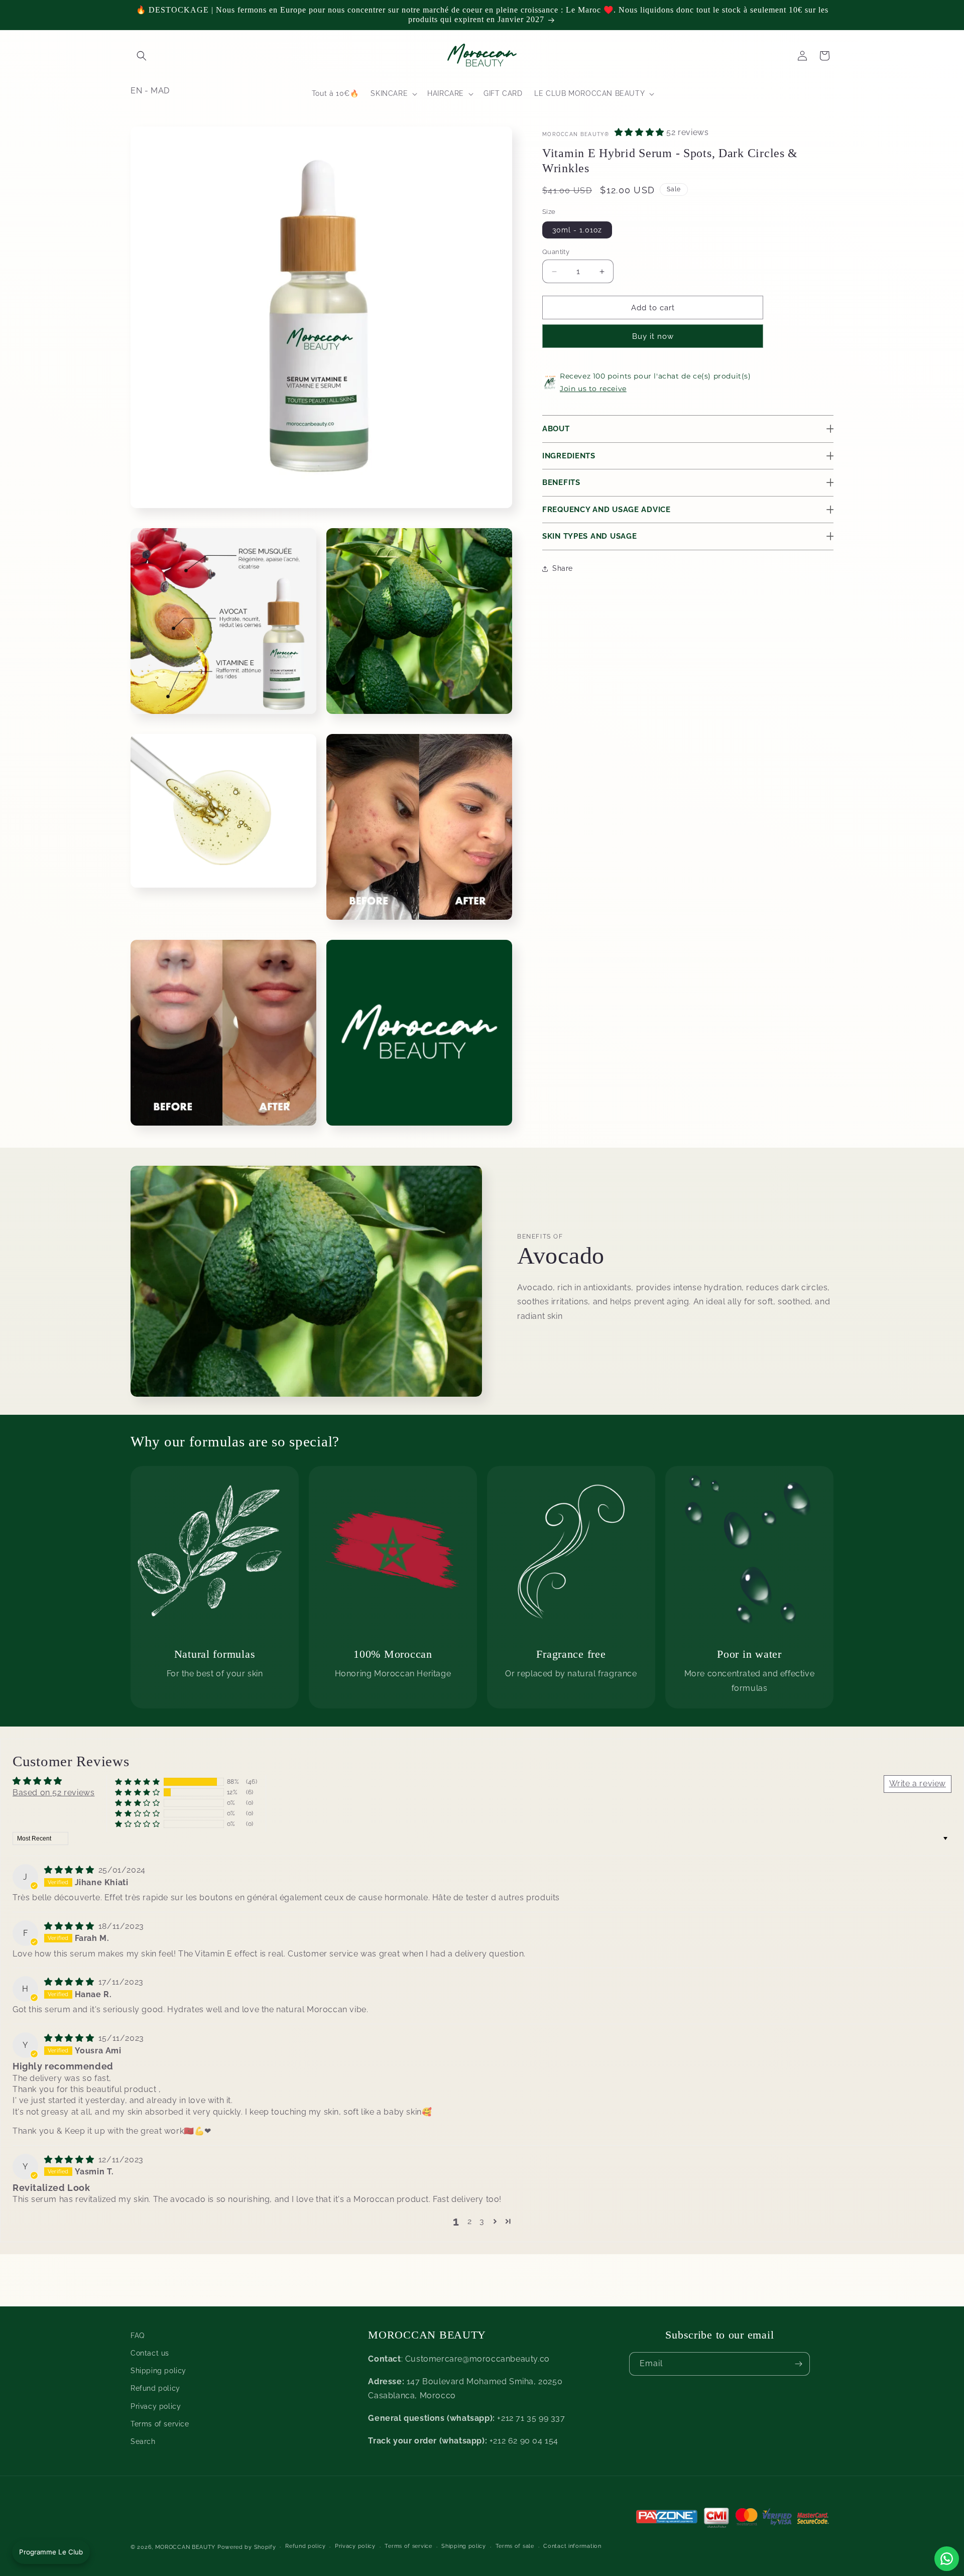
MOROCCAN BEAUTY (186, 2547)
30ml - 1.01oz (577, 230)
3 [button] (482, 2221)
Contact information (572, 2546)
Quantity (556, 252)
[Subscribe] (798, 2364)
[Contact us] (947, 2559)
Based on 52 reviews (53, 1793)
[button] (142, 56)
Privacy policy (156, 2406)
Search (143, 2441)
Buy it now (653, 336)
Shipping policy (158, 2371)
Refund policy (155, 2388)
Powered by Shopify (247, 2547)
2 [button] (470, 2221)
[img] (70, 1870)
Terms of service (160, 2424)
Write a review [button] (918, 1784)
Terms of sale (515, 2546)
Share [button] (563, 568)
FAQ (138, 2336)
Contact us (150, 2353)
